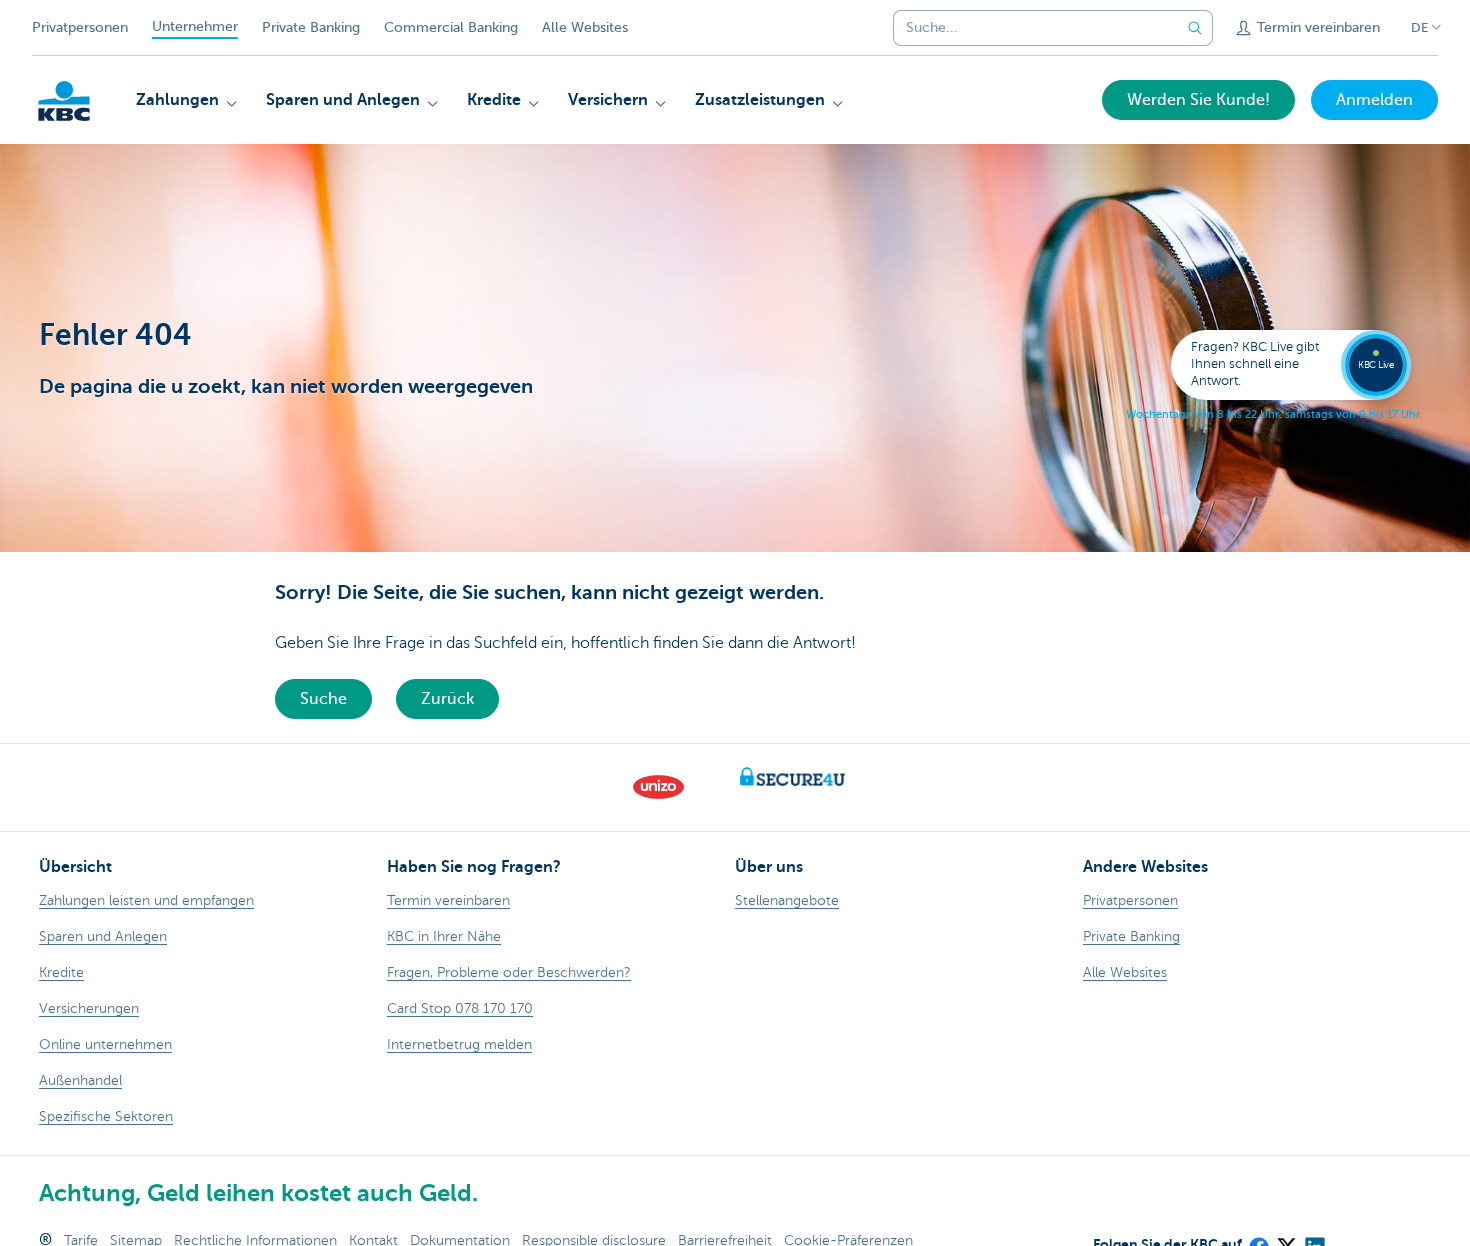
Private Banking (311, 27)
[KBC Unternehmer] (64, 101)
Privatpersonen (80, 27)
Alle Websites (585, 27)
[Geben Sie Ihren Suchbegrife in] (1195, 28)
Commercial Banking (451, 27)
